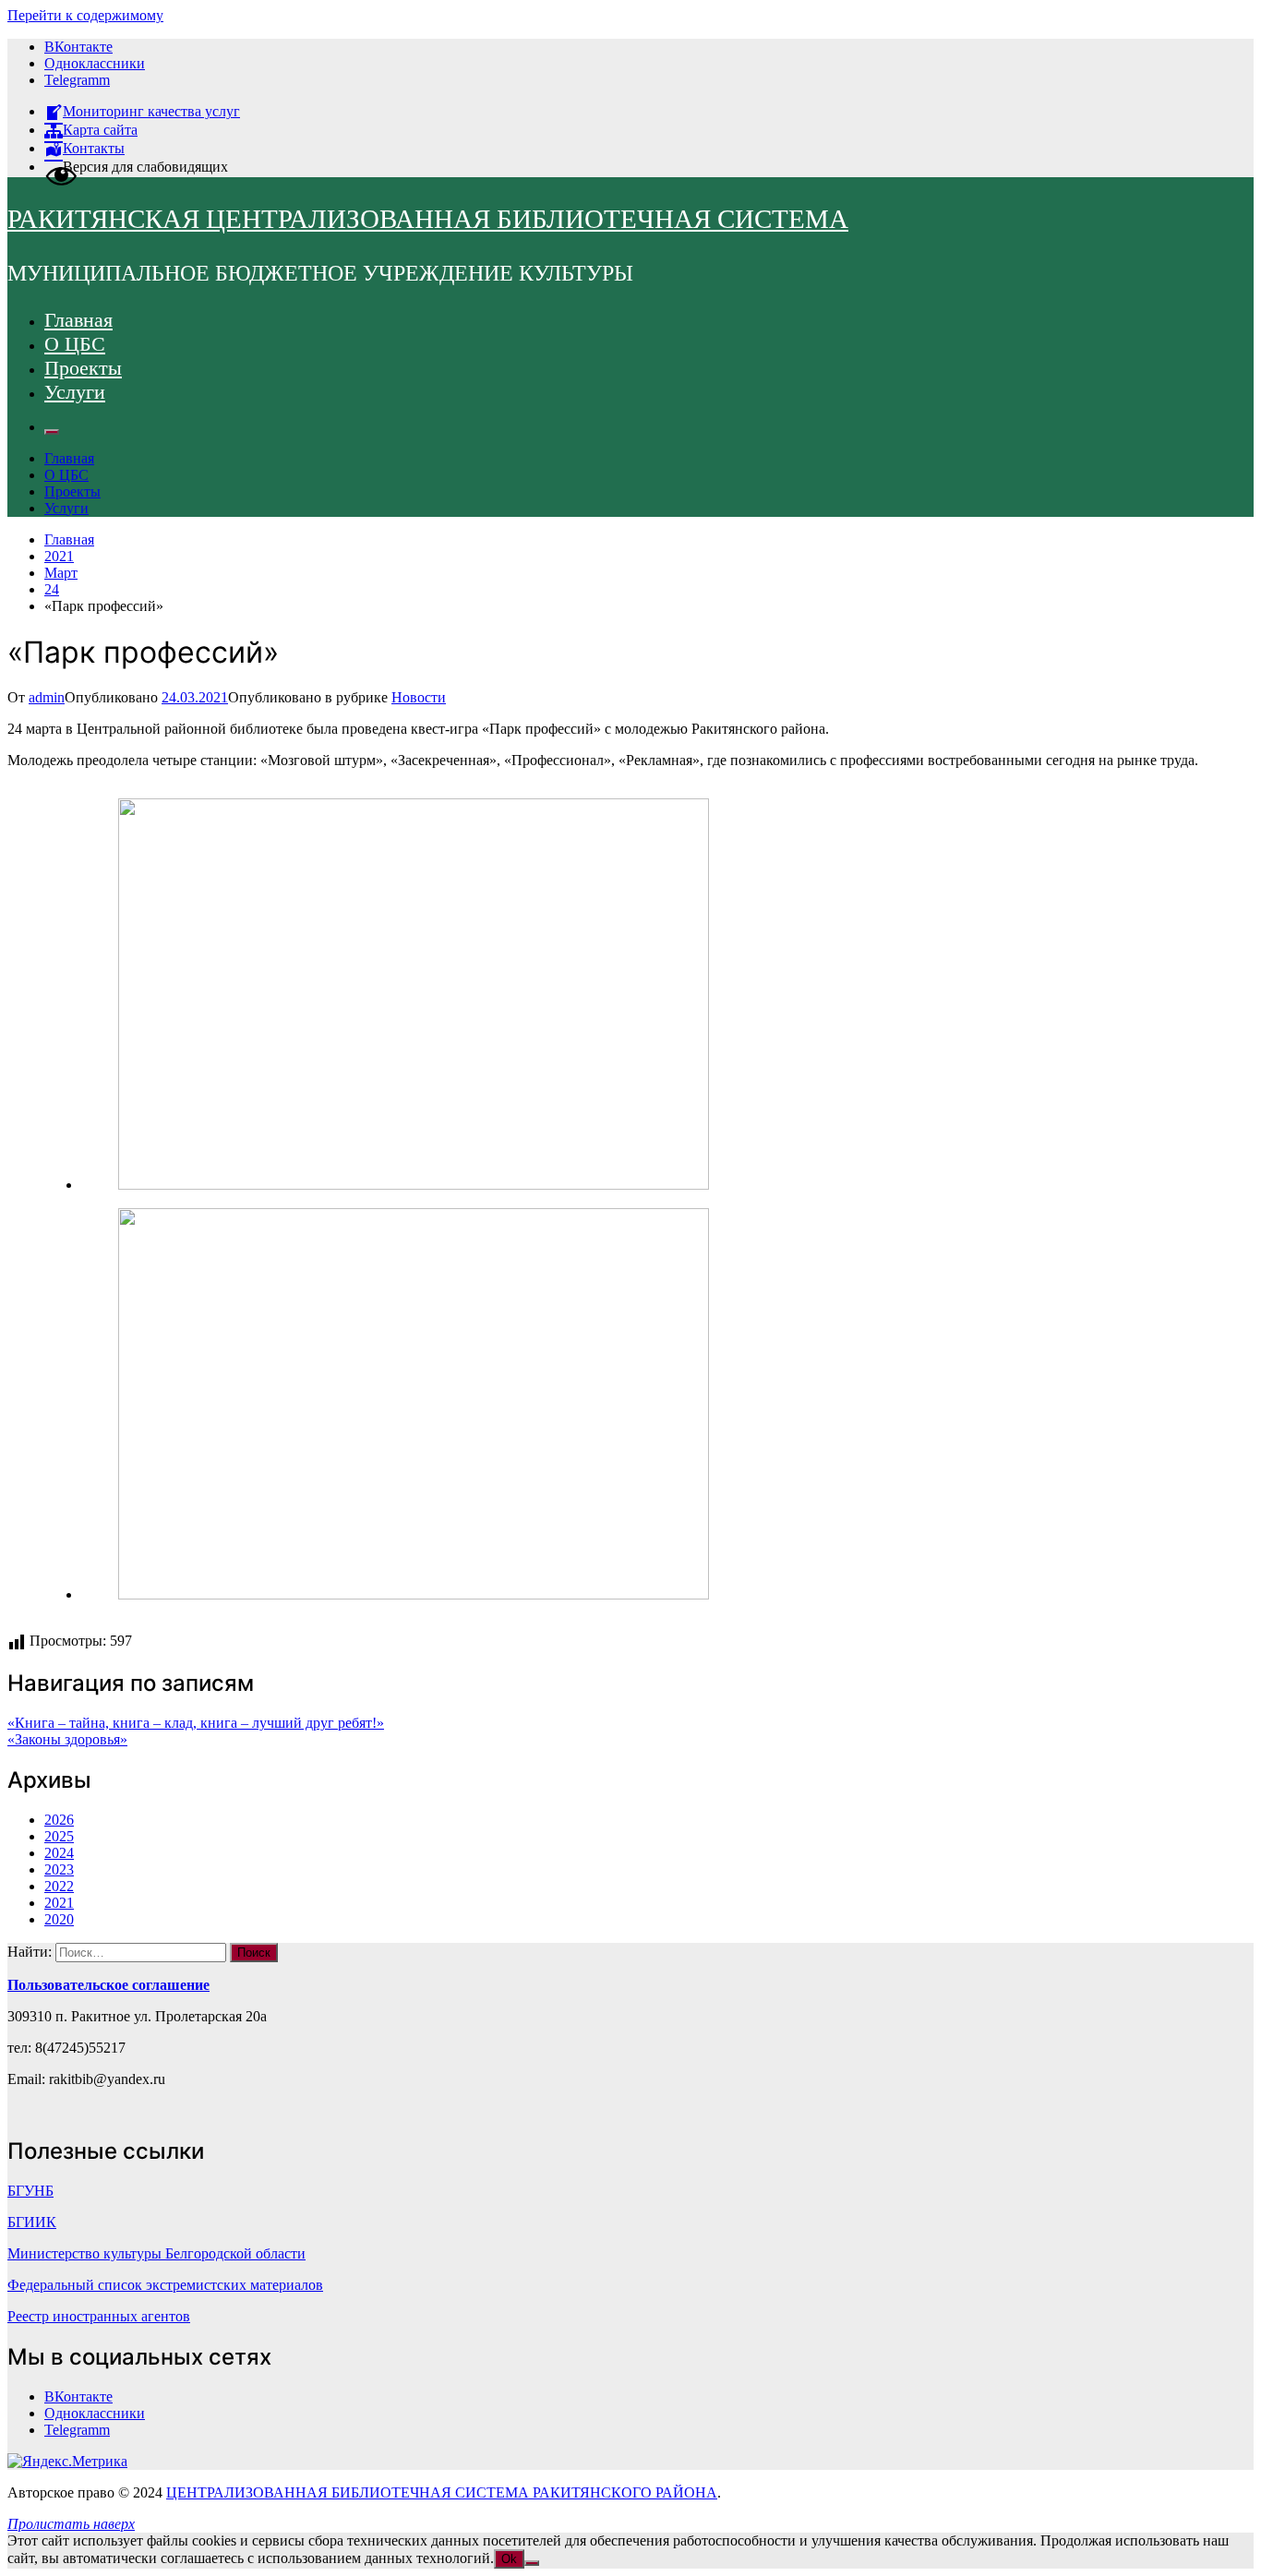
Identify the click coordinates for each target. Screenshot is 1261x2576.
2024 (59, 1853)
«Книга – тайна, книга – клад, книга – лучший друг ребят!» (196, 1723)
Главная (78, 320)
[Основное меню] (52, 432)
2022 (59, 1886)
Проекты (83, 368)
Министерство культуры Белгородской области (156, 2253)
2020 (59, 1919)
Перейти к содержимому (85, 15)
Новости (419, 697)
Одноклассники (95, 63)
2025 (59, 1836)
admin (47, 697)
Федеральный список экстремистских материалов (165, 2285)
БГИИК (32, 2222)
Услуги (75, 392)
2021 (59, 1903)
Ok (509, 2559)
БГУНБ (30, 2191)
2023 (59, 1869)
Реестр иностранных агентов (99, 2316)
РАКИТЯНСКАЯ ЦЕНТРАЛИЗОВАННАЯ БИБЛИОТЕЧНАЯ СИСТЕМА (428, 219)
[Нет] (532, 2563)
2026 (59, 1820)
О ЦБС (75, 344)
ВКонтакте (78, 47)
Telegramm (77, 80)
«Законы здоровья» (67, 1739)
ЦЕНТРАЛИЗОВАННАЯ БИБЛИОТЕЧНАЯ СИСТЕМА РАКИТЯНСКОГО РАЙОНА (442, 2492)
